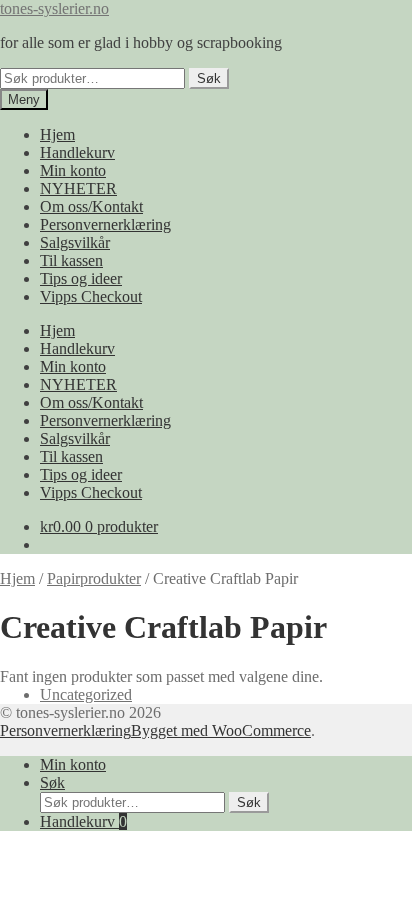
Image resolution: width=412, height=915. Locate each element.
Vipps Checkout (91, 296)
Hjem (57, 134)
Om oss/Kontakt (91, 206)
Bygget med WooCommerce (221, 730)
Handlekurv (77, 152)
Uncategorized (86, 694)
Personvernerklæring (105, 224)
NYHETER (78, 188)
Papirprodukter (94, 578)
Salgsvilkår (75, 242)
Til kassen (71, 260)
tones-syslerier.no (54, 8)
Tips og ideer (81, 278)
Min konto (73, 170)
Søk (209, 78)
